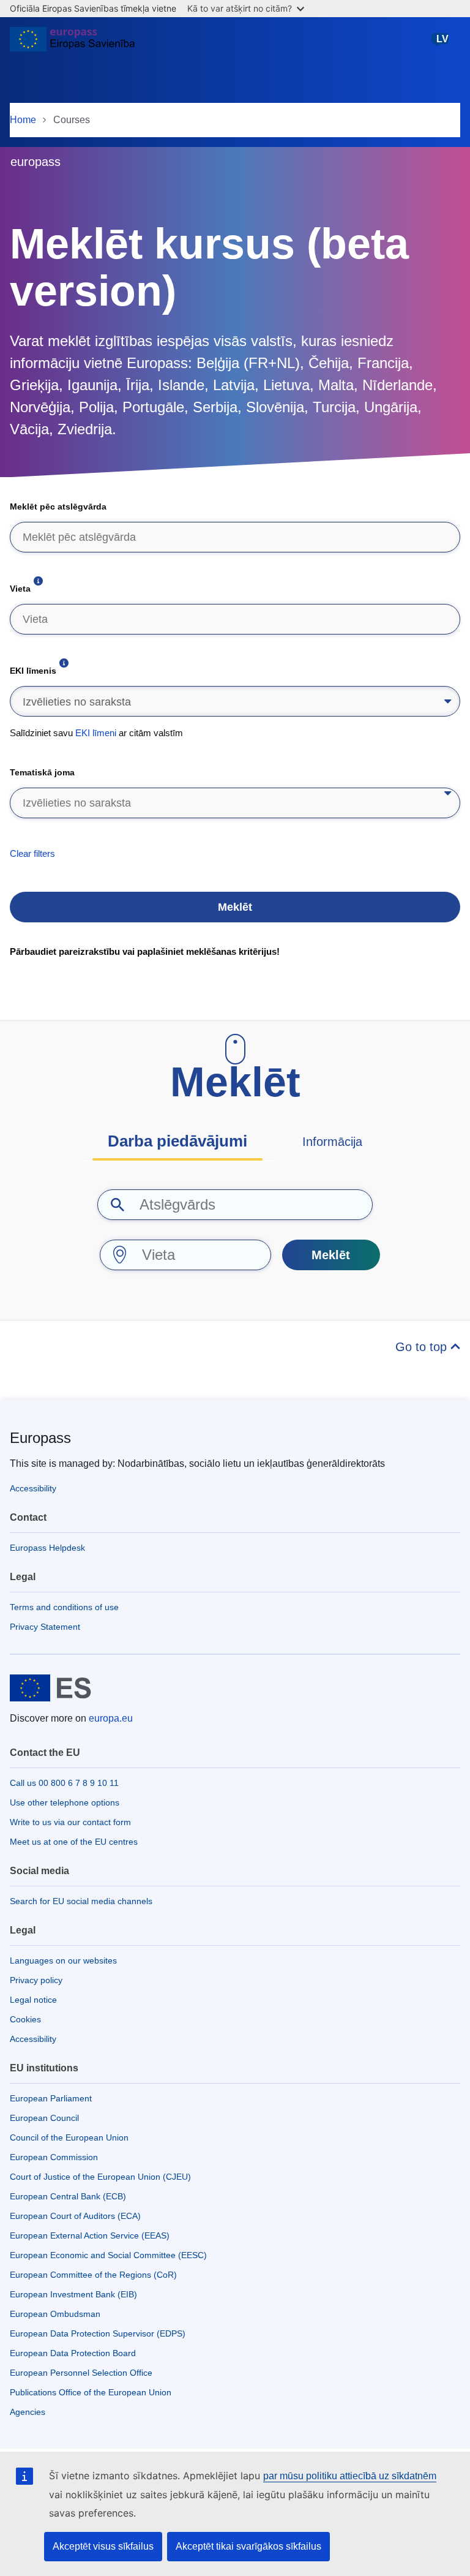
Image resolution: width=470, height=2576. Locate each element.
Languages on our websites (63, 1960)
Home (23, 120)
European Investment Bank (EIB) (73, 2294)
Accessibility (33, 1488)
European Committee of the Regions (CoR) (93, 2275)
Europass (40, 1438)
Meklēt (235, 907)
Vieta (20, 589)
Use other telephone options (65, 1802)
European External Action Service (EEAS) (90, 2235)
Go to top (423, 1347)
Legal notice (33, 2000)
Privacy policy (36, 1980)
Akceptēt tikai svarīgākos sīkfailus (248, 2546)
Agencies (28, 2412)
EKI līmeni (96, 733)
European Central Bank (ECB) (68, 2196)
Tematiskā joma (42, 772)
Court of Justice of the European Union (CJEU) (100, 2177)
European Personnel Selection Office (81, 2373)
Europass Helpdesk (47, 1548)
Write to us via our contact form (70, 1822)
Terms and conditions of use (64, 1607)
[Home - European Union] (72, 44)
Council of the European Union (69, 2137)
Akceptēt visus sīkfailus (103, 2546)
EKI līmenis (33, 671)
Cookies (25, 2019)
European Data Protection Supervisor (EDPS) (98, 2333)
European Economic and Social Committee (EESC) (108, 2255)
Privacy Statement (45, 1627)
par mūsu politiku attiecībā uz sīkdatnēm (350, 2476)
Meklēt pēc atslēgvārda (58, 507)
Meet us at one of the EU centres (74, 1842)
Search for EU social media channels (81, 1901)
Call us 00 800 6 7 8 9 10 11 (64, 1783)
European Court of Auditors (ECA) (75, 2216)
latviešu (442, 45)
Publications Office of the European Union (91, 2392)
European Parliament (51, 2098)
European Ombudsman (55, 2314)
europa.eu (111, 1718)
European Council (44, 2118)
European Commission (54, 2157)
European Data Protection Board (73, 2353)
